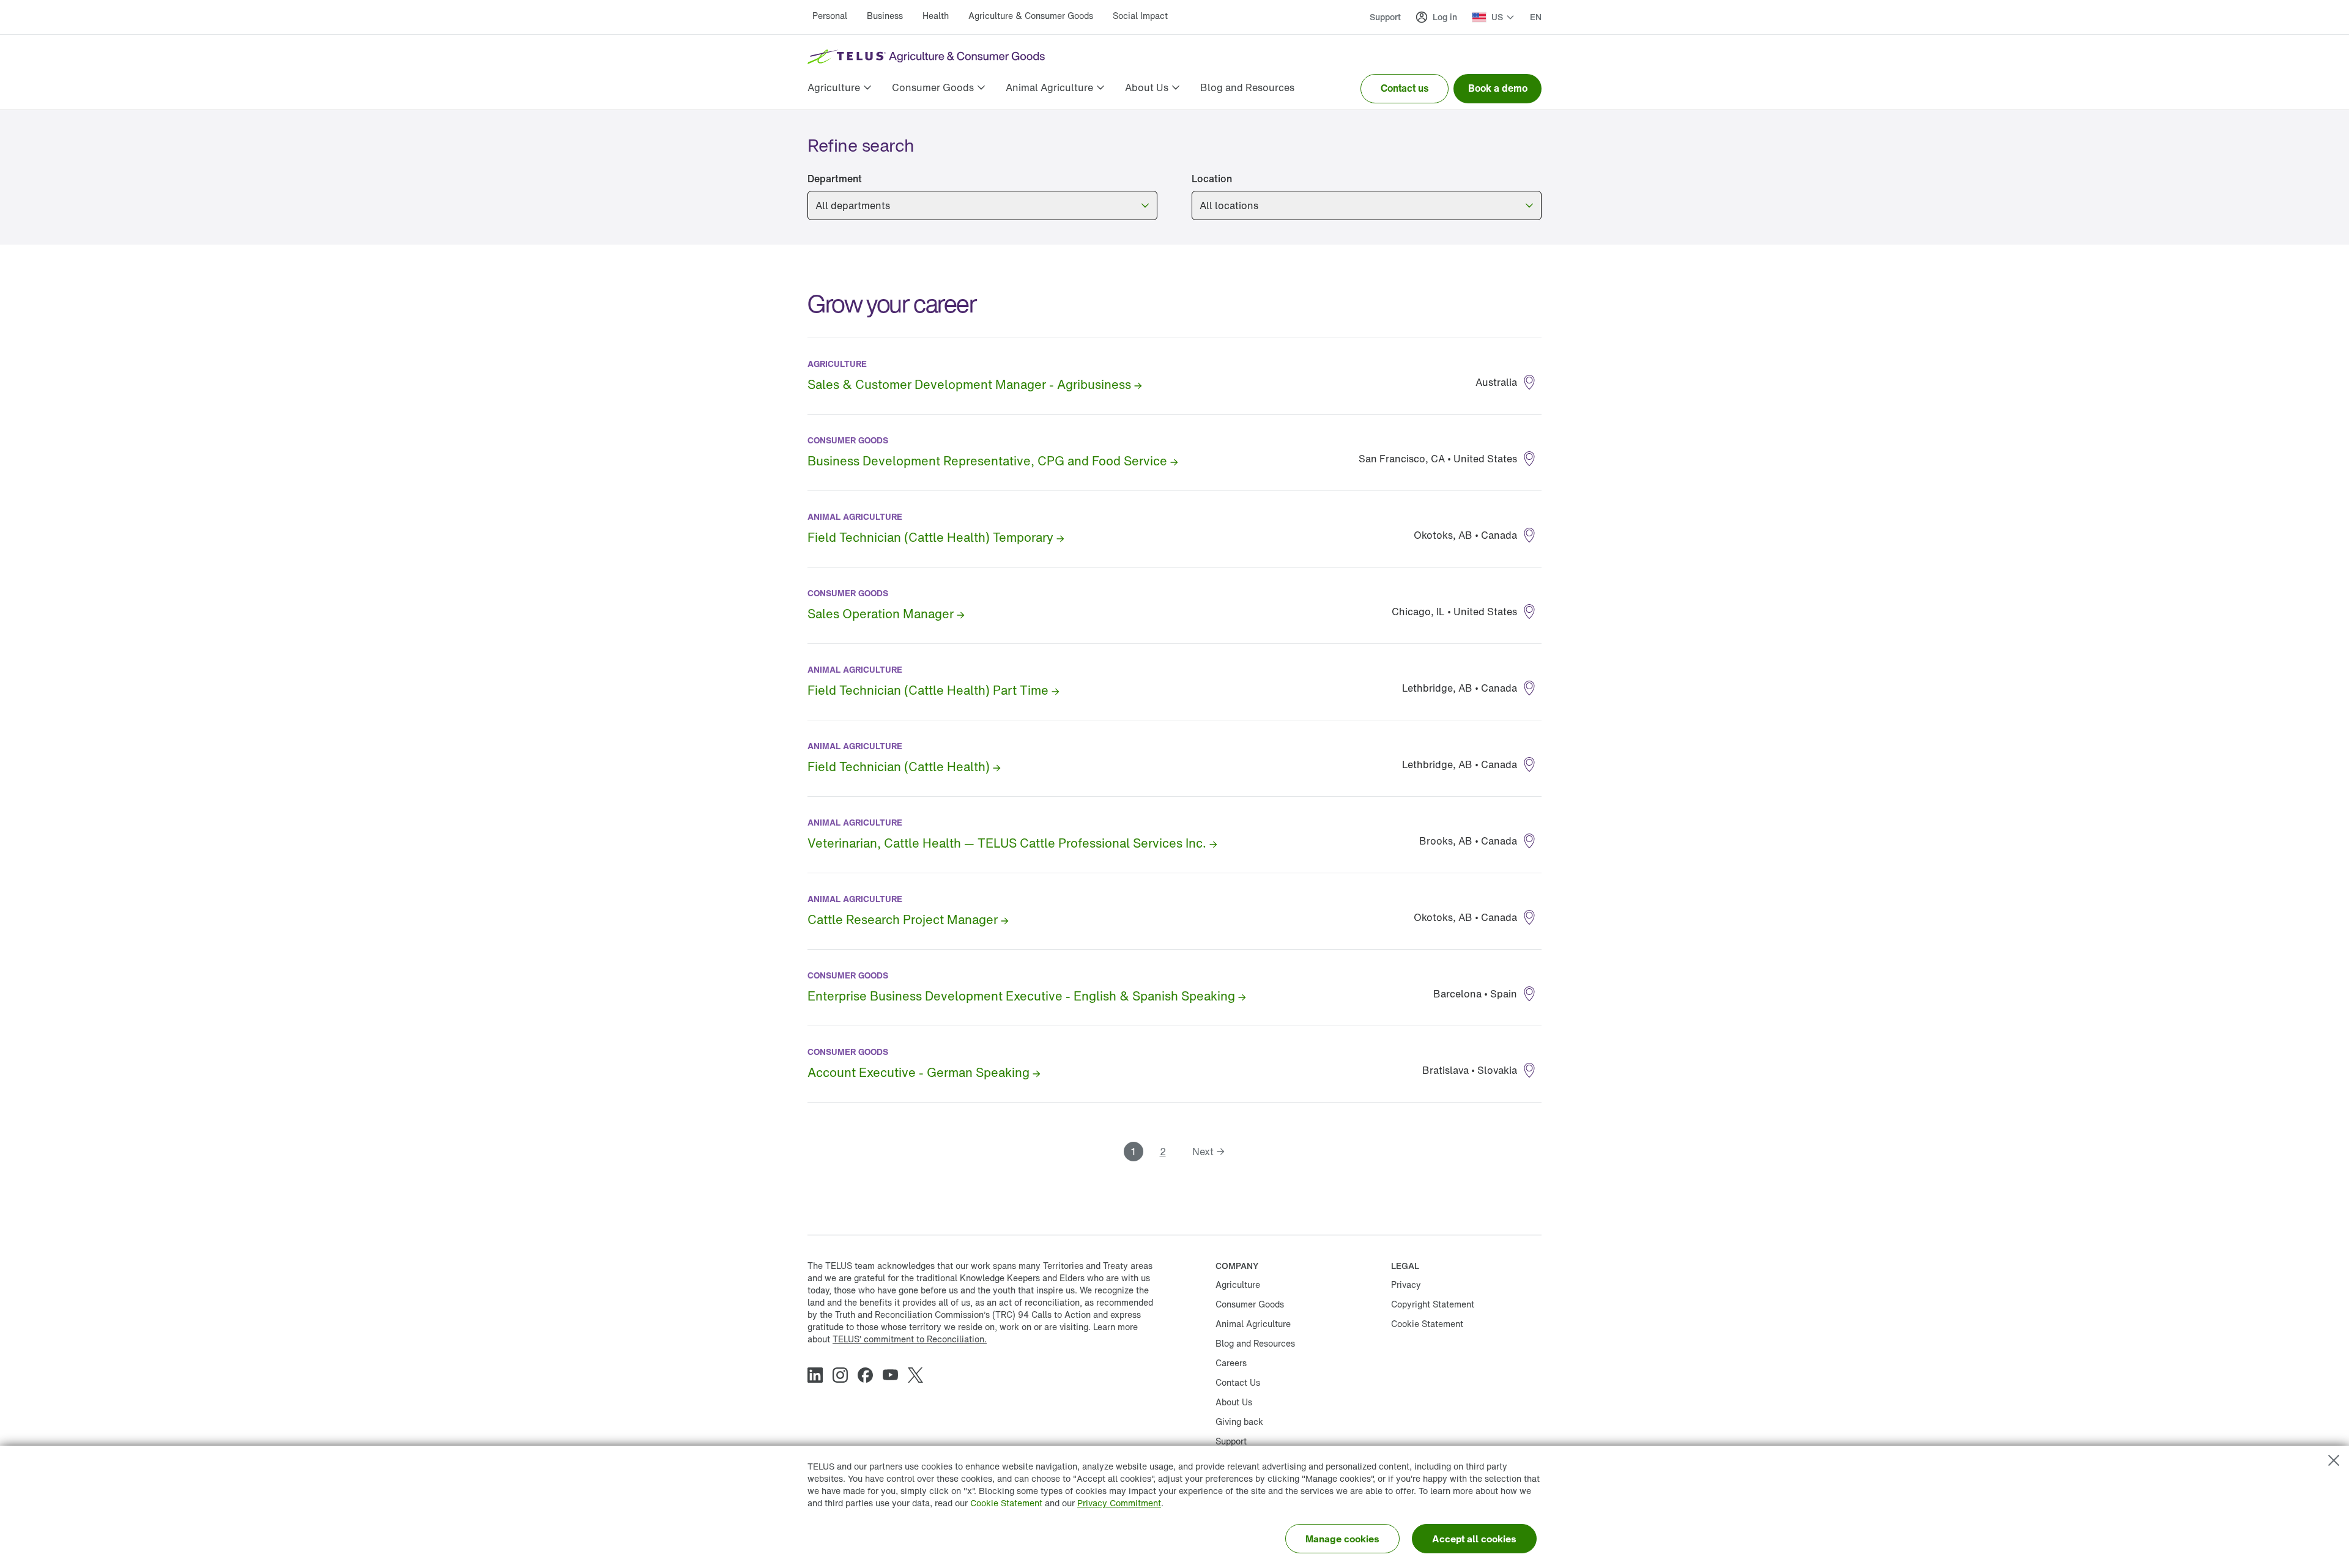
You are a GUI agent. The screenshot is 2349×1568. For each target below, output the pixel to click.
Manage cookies (1342, 1539)
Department (835, 179)
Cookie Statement (1006, 1503)
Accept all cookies (1474, 1539)
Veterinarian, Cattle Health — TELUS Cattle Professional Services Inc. (1007, 843)
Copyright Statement (1433, 1304)
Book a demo (1498, 88)
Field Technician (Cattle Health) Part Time (928, 690)
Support (1385, 17)
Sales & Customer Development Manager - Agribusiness (969, 384)
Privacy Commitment (1119, 1503)
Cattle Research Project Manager (903, 919)
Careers (1231, 1363)
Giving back (1239, 1422)
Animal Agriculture (1253, 1324)
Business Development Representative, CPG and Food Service (987, 461)
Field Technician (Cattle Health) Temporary (930, 537)
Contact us (1405, 88)
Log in (1445, 17)
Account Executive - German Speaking (918, 1072)
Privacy (1406, 1285)
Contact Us (1238, 1382)
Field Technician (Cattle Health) (899, 767)
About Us (1234, 1402)
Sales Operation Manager (881, 614)
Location (1212, 179)
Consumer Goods (1250, 1304)
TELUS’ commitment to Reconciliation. (910, 1339)
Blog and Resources (1255, 1343)
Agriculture (1238, 1285)
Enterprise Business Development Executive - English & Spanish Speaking (1021, 996)
